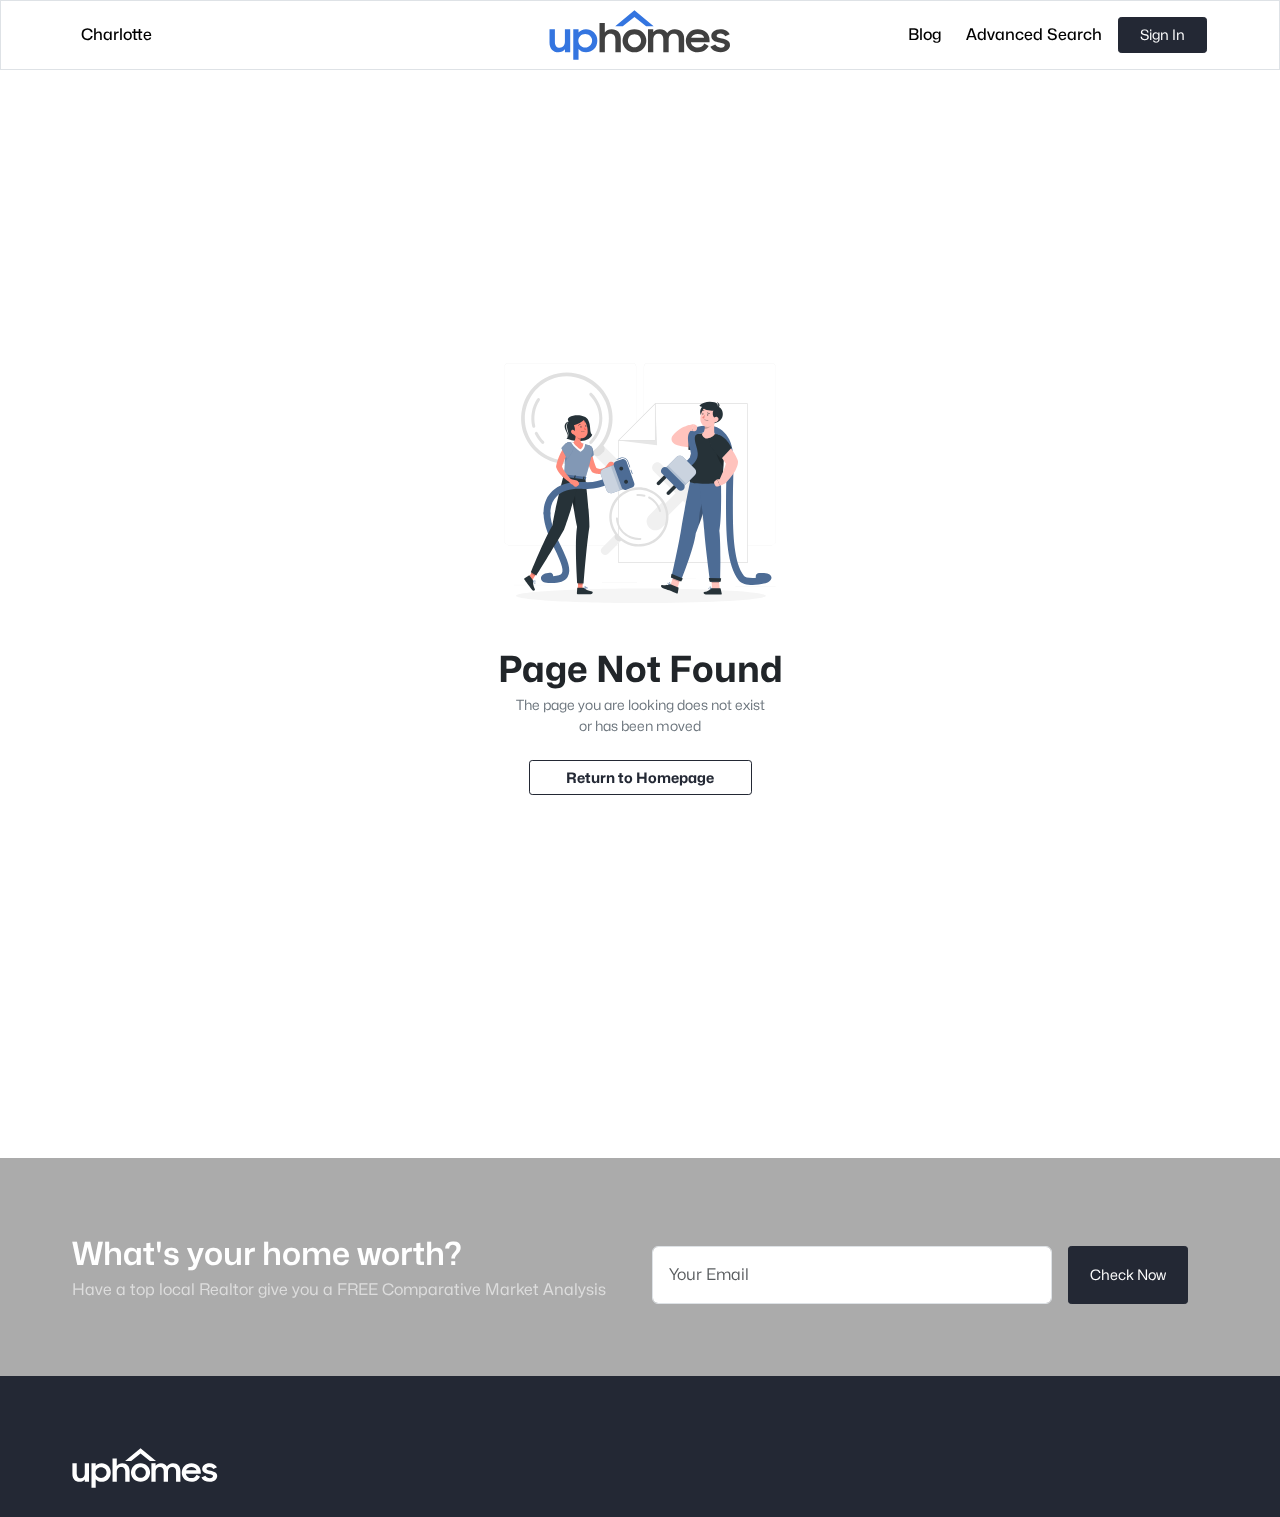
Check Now (1128, 1274)
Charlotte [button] (116, 34)
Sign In (1162, 34)
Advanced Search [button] (1034, 34)
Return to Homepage (640, 777)
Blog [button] (925, 34)
